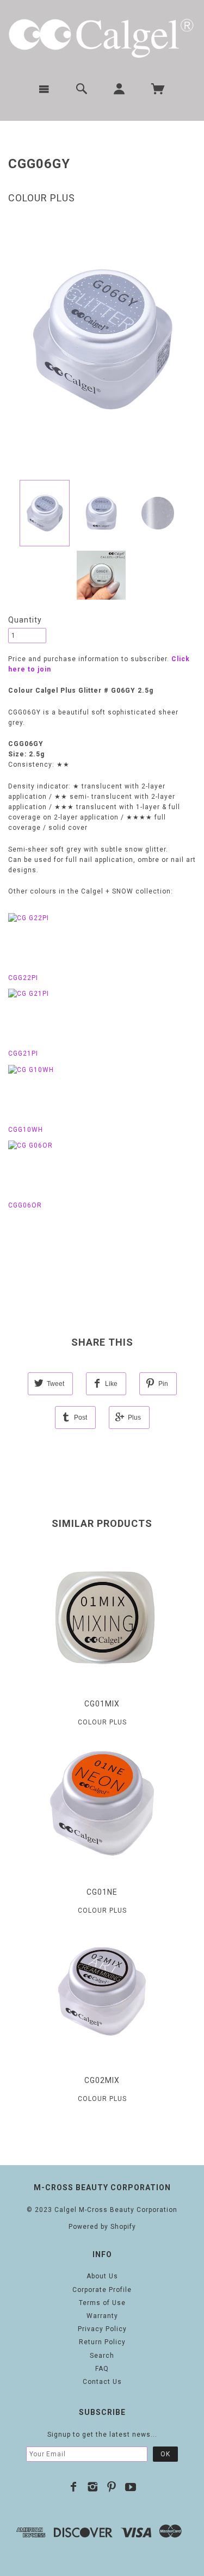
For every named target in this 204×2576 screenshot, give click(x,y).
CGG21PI (23, 1053)
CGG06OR (25, 1205)
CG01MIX (102, 1704)
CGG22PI (23, 978)
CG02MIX (102, 2080)
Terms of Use (102, 2303)
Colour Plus (42, 198)
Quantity (25, 620)
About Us (102, 2276)
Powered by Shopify (102, 2227)
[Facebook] (74, 2487)
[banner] (102, 37)
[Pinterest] (112, 2487)
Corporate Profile (102, 2290)
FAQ (102, 2369)
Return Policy (102, 2342)
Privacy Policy (102, 2329)
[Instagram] (93, 2487)
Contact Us (102, 2382)
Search (102, 2356)
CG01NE (102, 1892)
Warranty (102, 2316)
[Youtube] (131, 2487)
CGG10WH (26, 1130)
